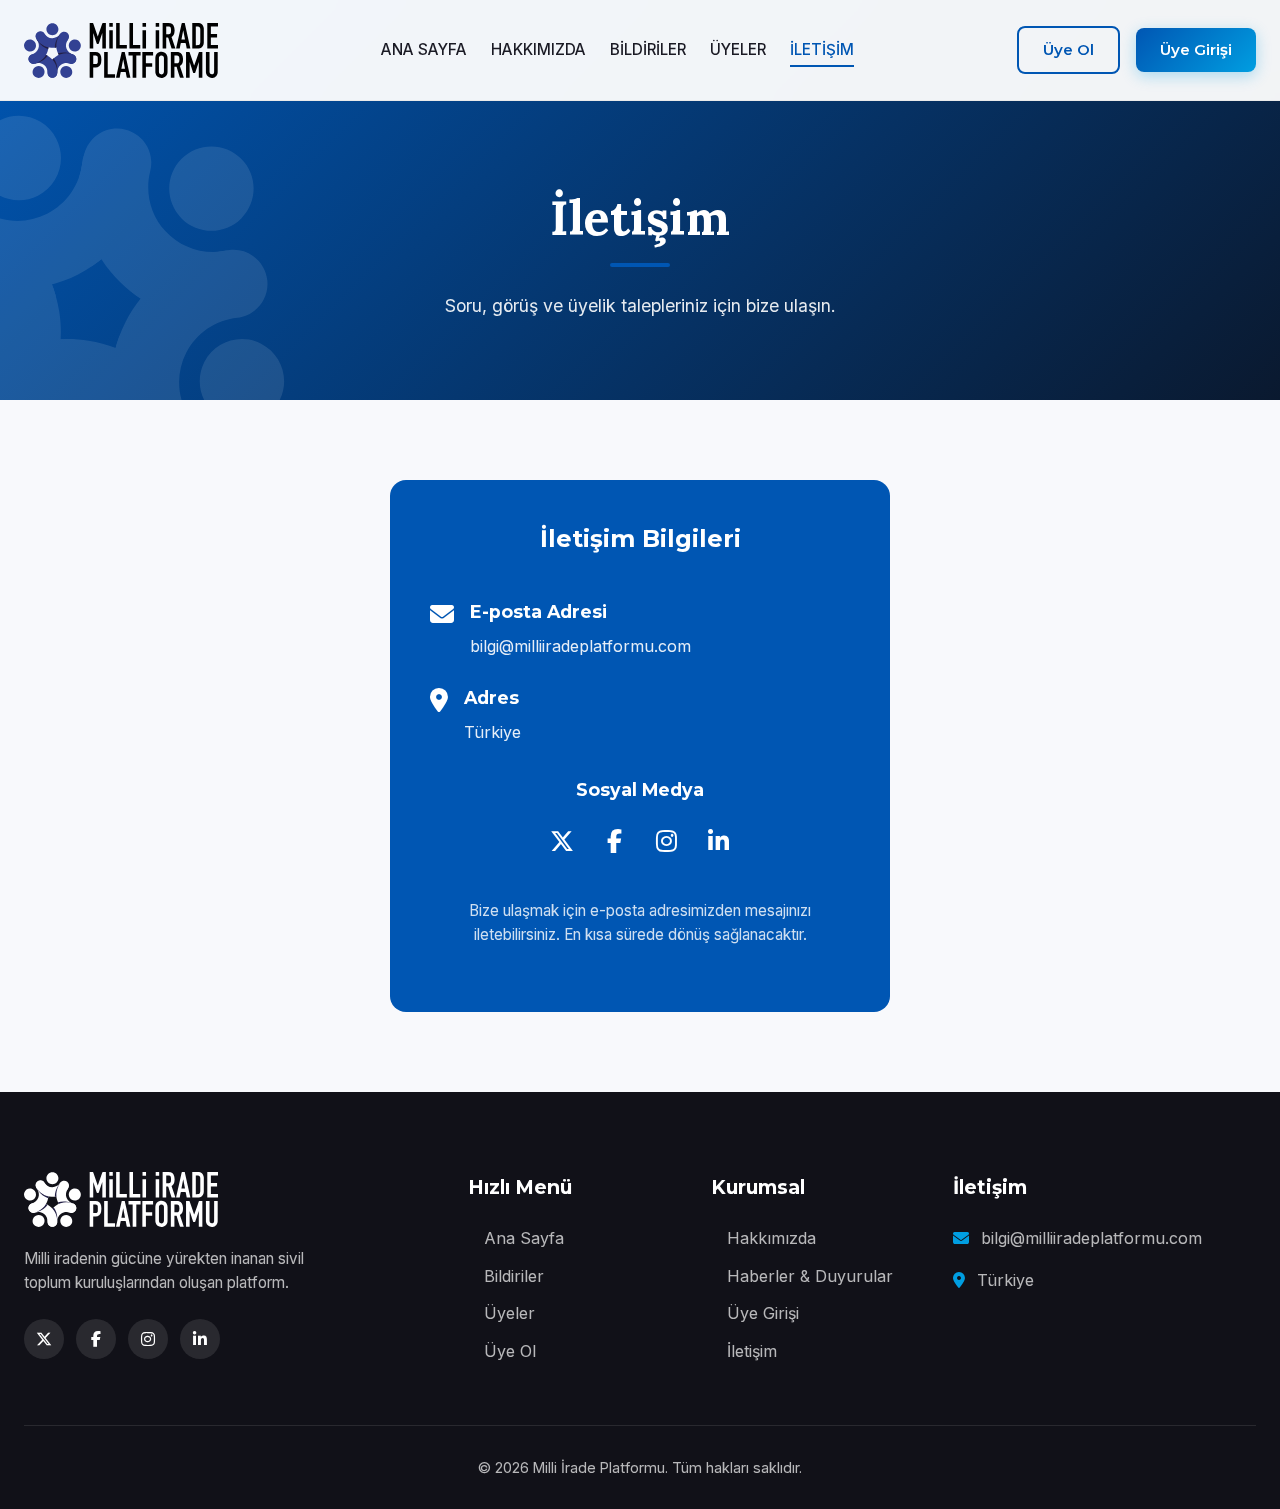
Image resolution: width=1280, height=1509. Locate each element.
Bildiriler (514, 1276)
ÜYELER (738, 49)
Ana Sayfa (524, 1238)
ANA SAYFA (424, 49)
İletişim (752, 1351)
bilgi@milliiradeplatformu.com (580, 646)
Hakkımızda (771, 1238)
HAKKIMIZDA (538, 49)
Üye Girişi (1196, 49)
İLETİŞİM (822, 49)
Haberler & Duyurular (810, 1276)
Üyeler (509, 1313)
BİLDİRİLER (648, 49)
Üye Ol (1068, 49)
